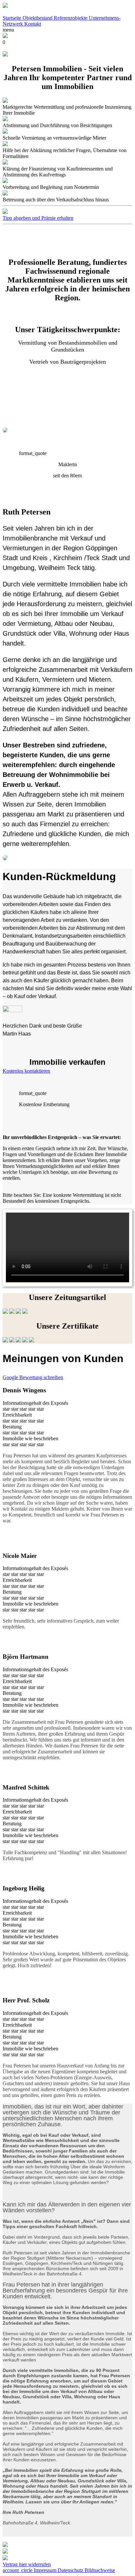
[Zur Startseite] (5, 6)
